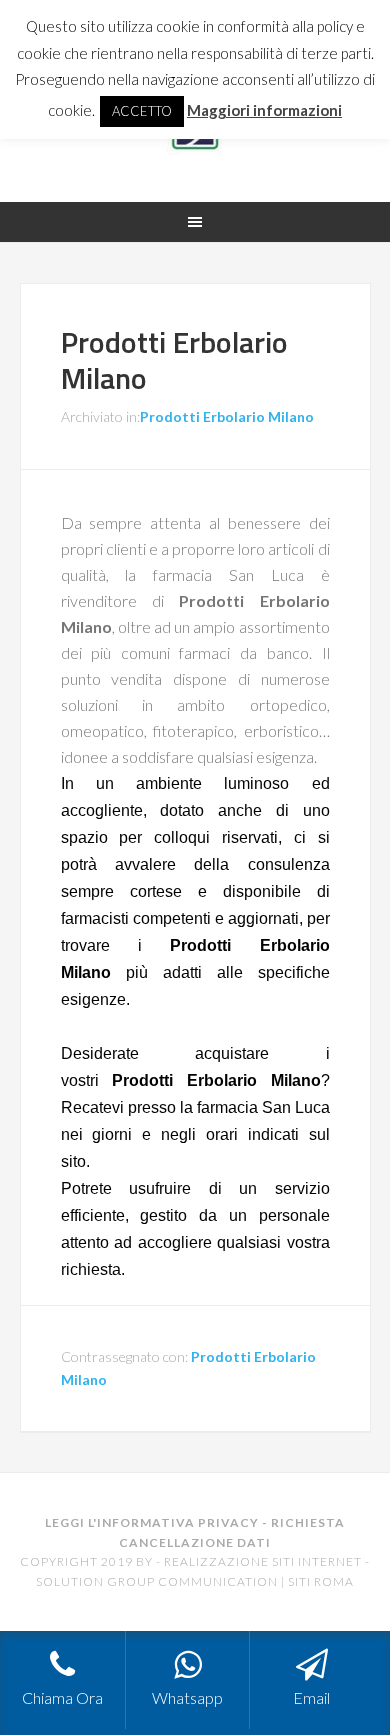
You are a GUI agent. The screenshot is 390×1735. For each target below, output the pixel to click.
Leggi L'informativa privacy (152, 1522)
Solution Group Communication (157, 1581)
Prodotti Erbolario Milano (174, 360)
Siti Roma (321, 1581)
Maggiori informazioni (264, 110)
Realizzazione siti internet (263, 1561)
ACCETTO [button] (142, 111)
